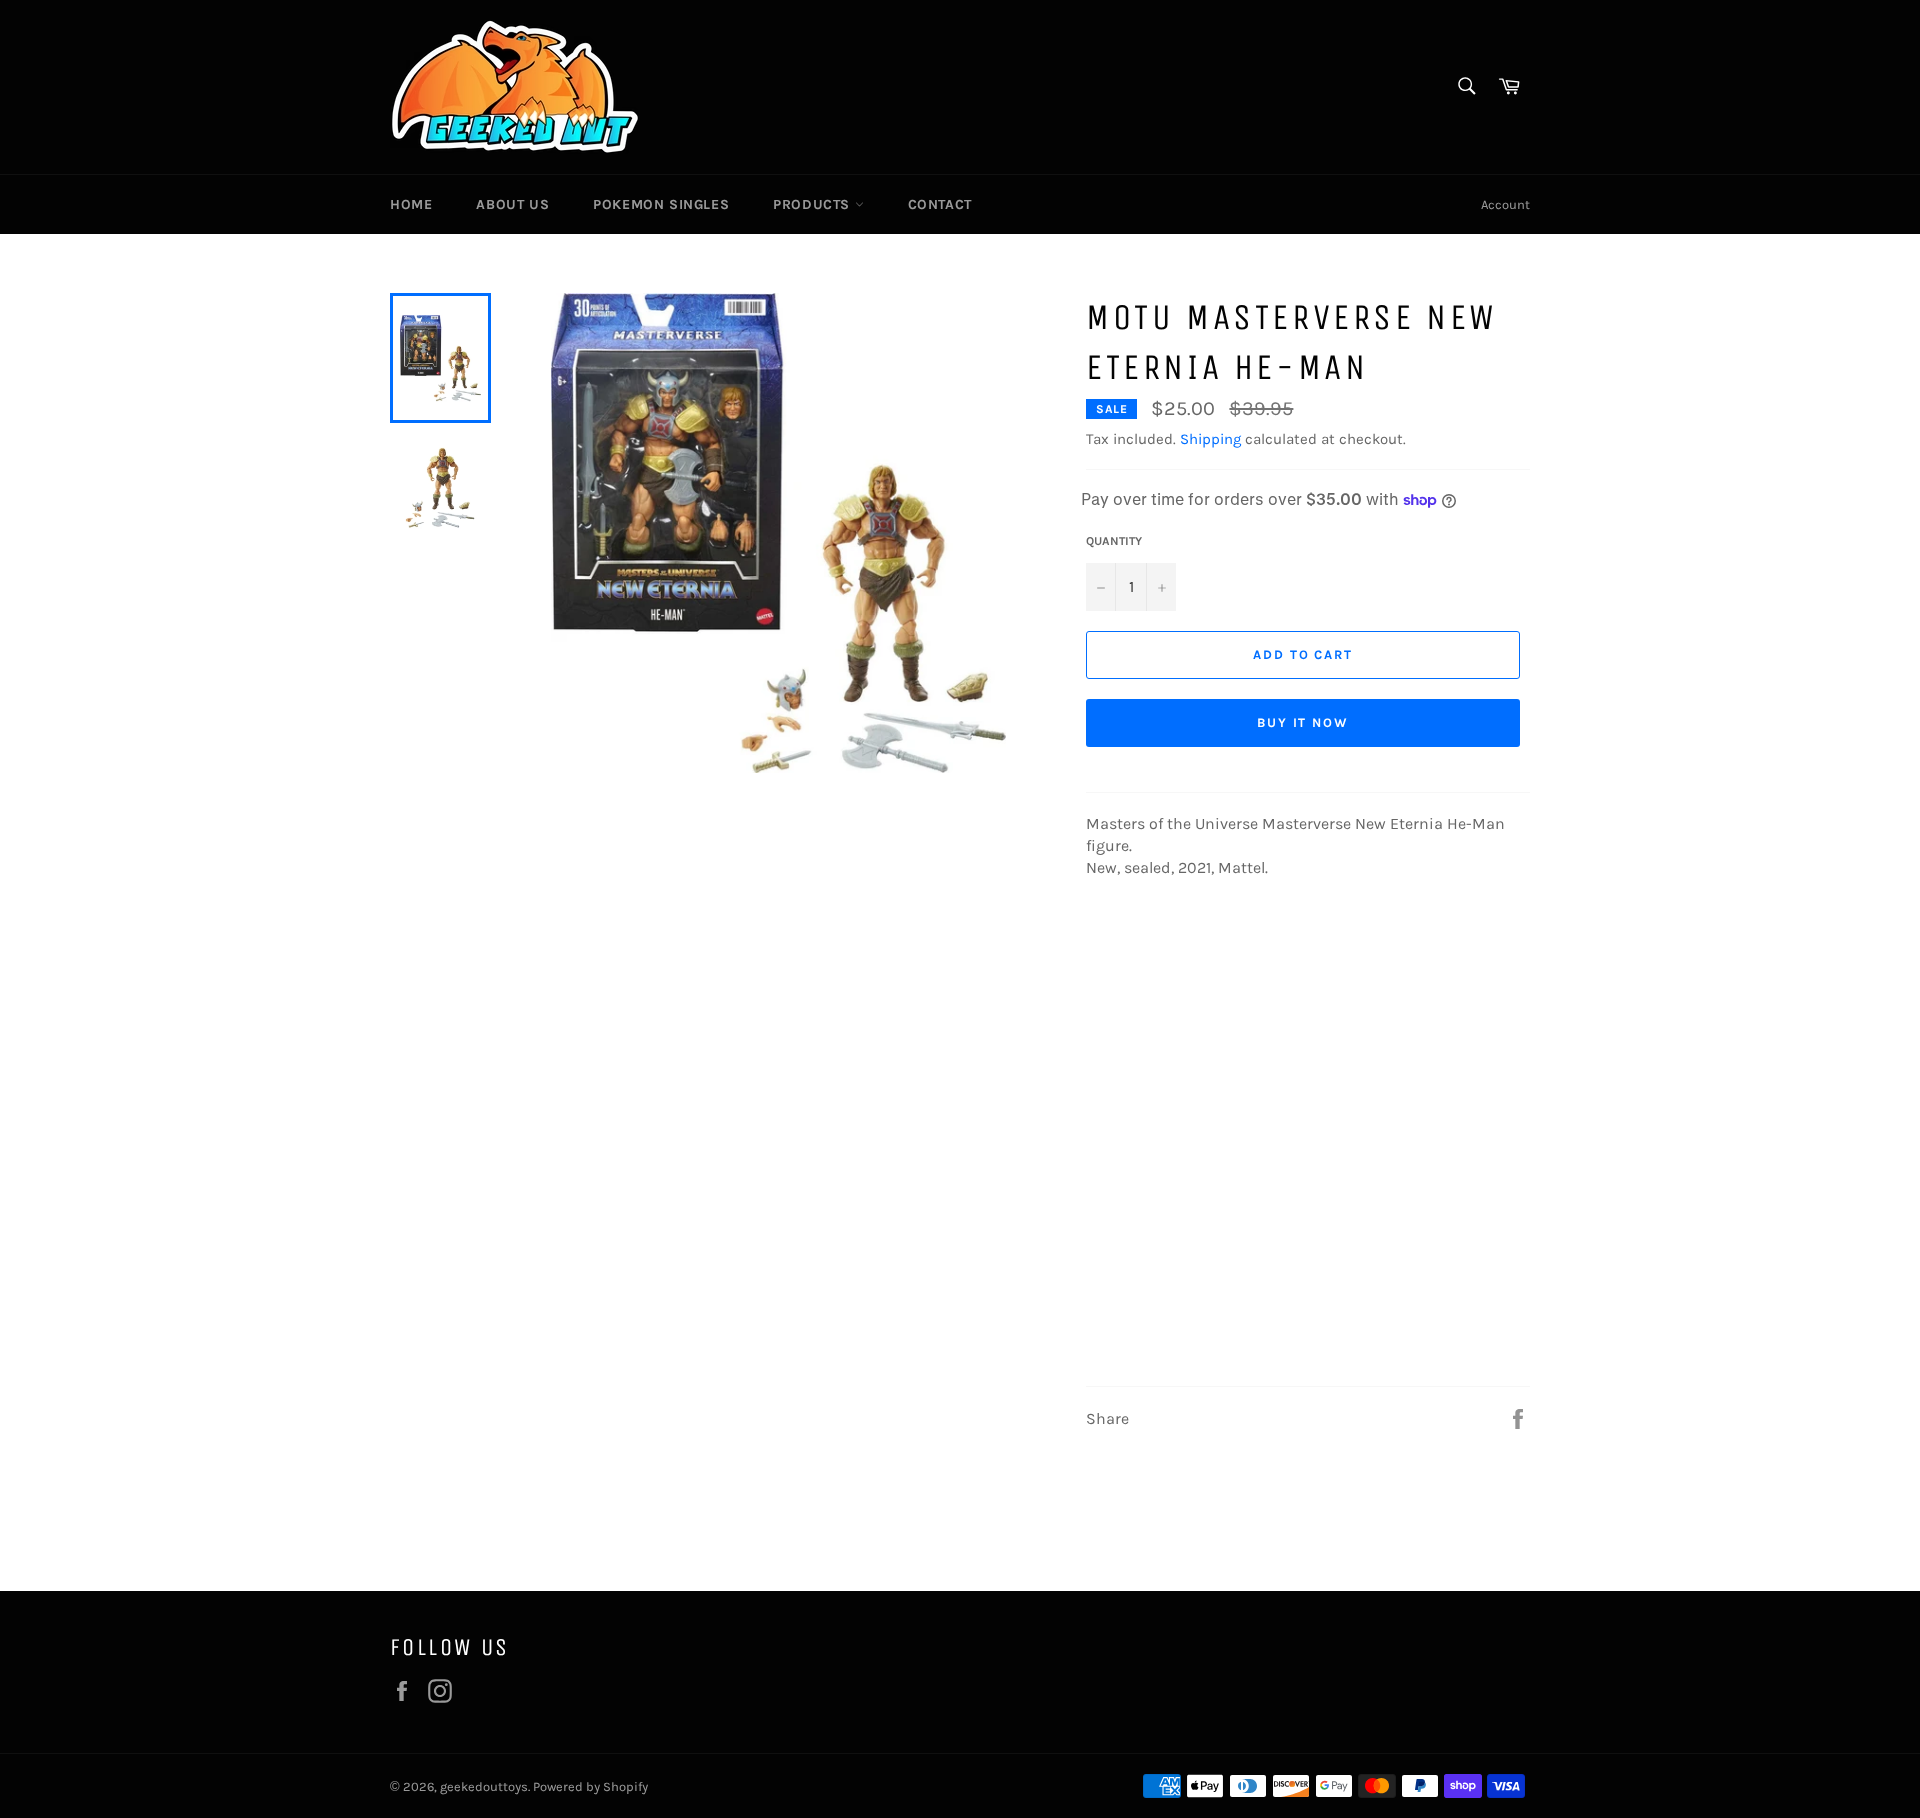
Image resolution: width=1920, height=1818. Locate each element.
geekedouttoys (484, 1786)
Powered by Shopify (590, 1786)
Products (813, 204)
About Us (512, 204)
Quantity (1114, 541)
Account (1505, 204)
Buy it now (1303, 722)
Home (411, 204)
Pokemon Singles (661, 204)
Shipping (1210, 439)
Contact (940, 204)
